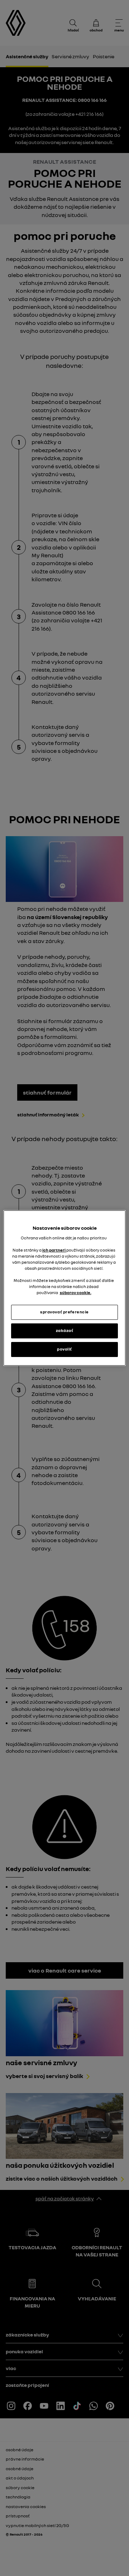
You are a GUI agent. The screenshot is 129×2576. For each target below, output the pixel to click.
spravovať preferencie (64, 1312)
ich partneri (54, 1250)
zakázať (65, 1331)
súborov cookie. (76, 1293)
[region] (64, 1288)
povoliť (64, 1349)
